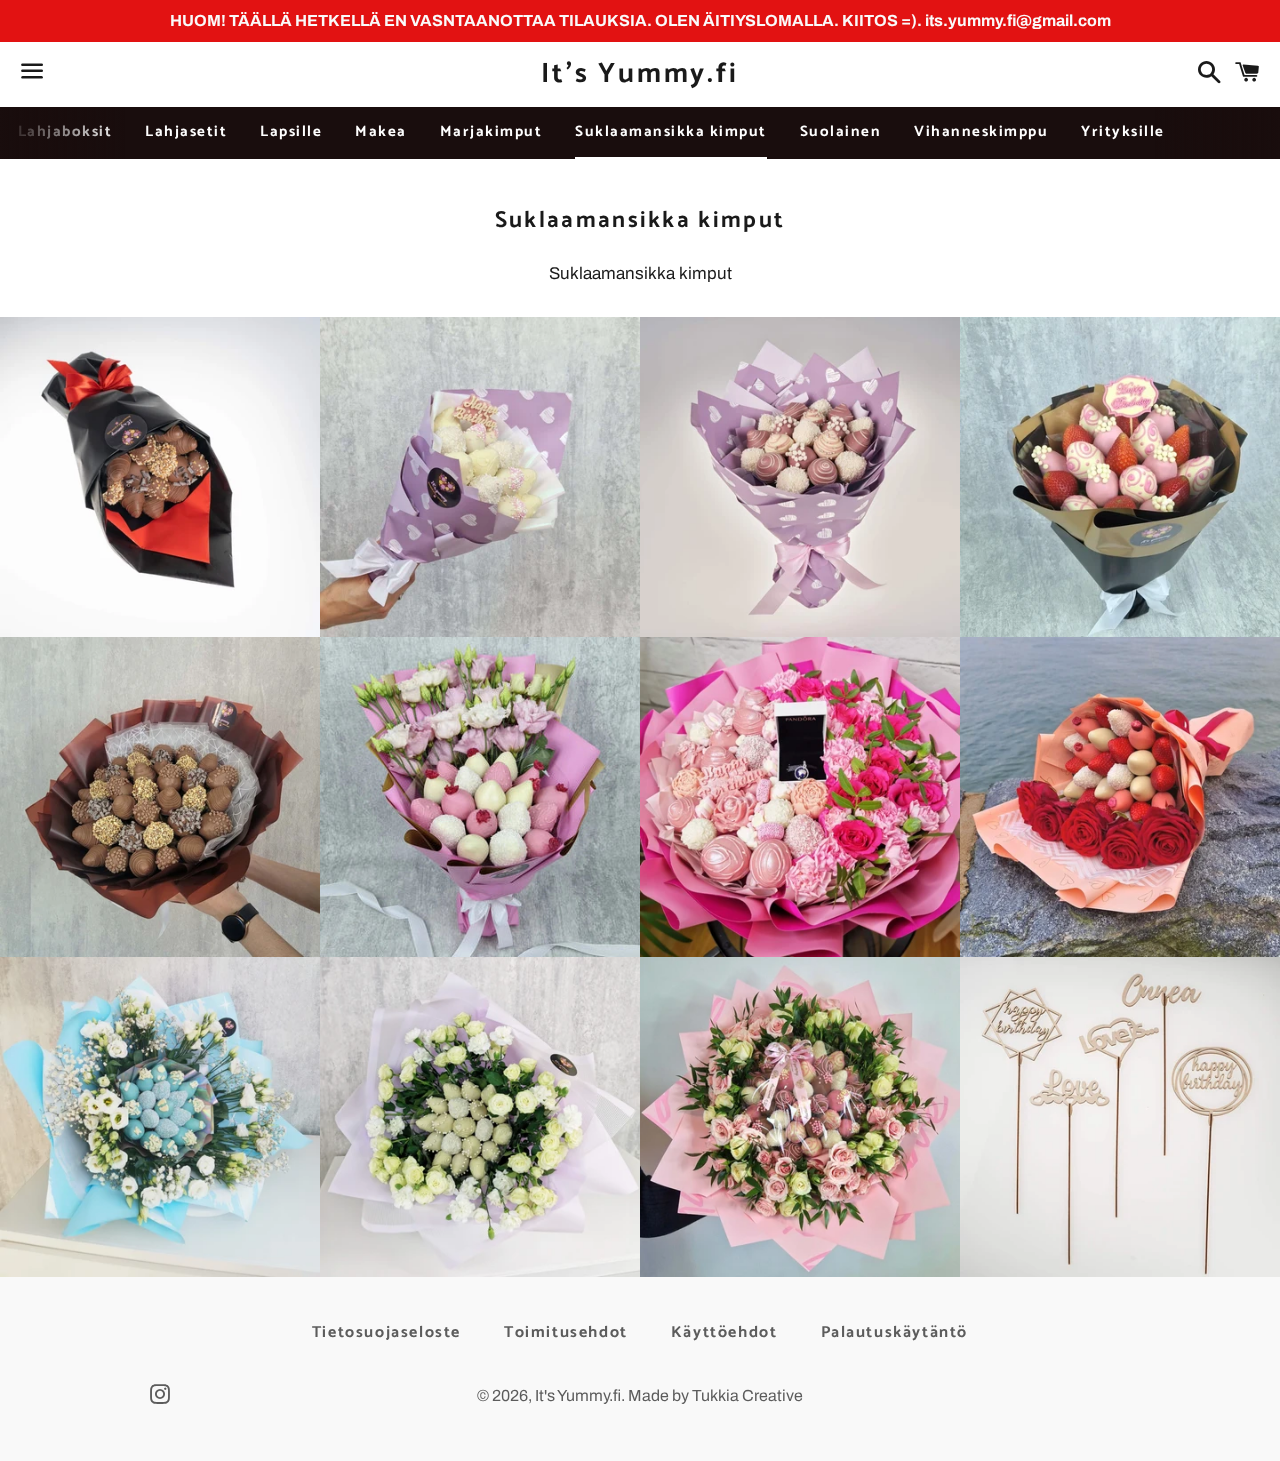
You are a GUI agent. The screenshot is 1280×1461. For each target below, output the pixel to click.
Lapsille (291, 131)
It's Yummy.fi (639, 74)
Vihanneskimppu (981, 131)
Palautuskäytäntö (895, 1332)
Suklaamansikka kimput (671, 131)
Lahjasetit (186, 131)
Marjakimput (491, 131)
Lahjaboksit (65, 131)
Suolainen (841, 131)
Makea (381, 131)
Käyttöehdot (724, 1332)
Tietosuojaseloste (386, 1332)
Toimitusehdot (566, 1332)
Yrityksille (1123, 131)
